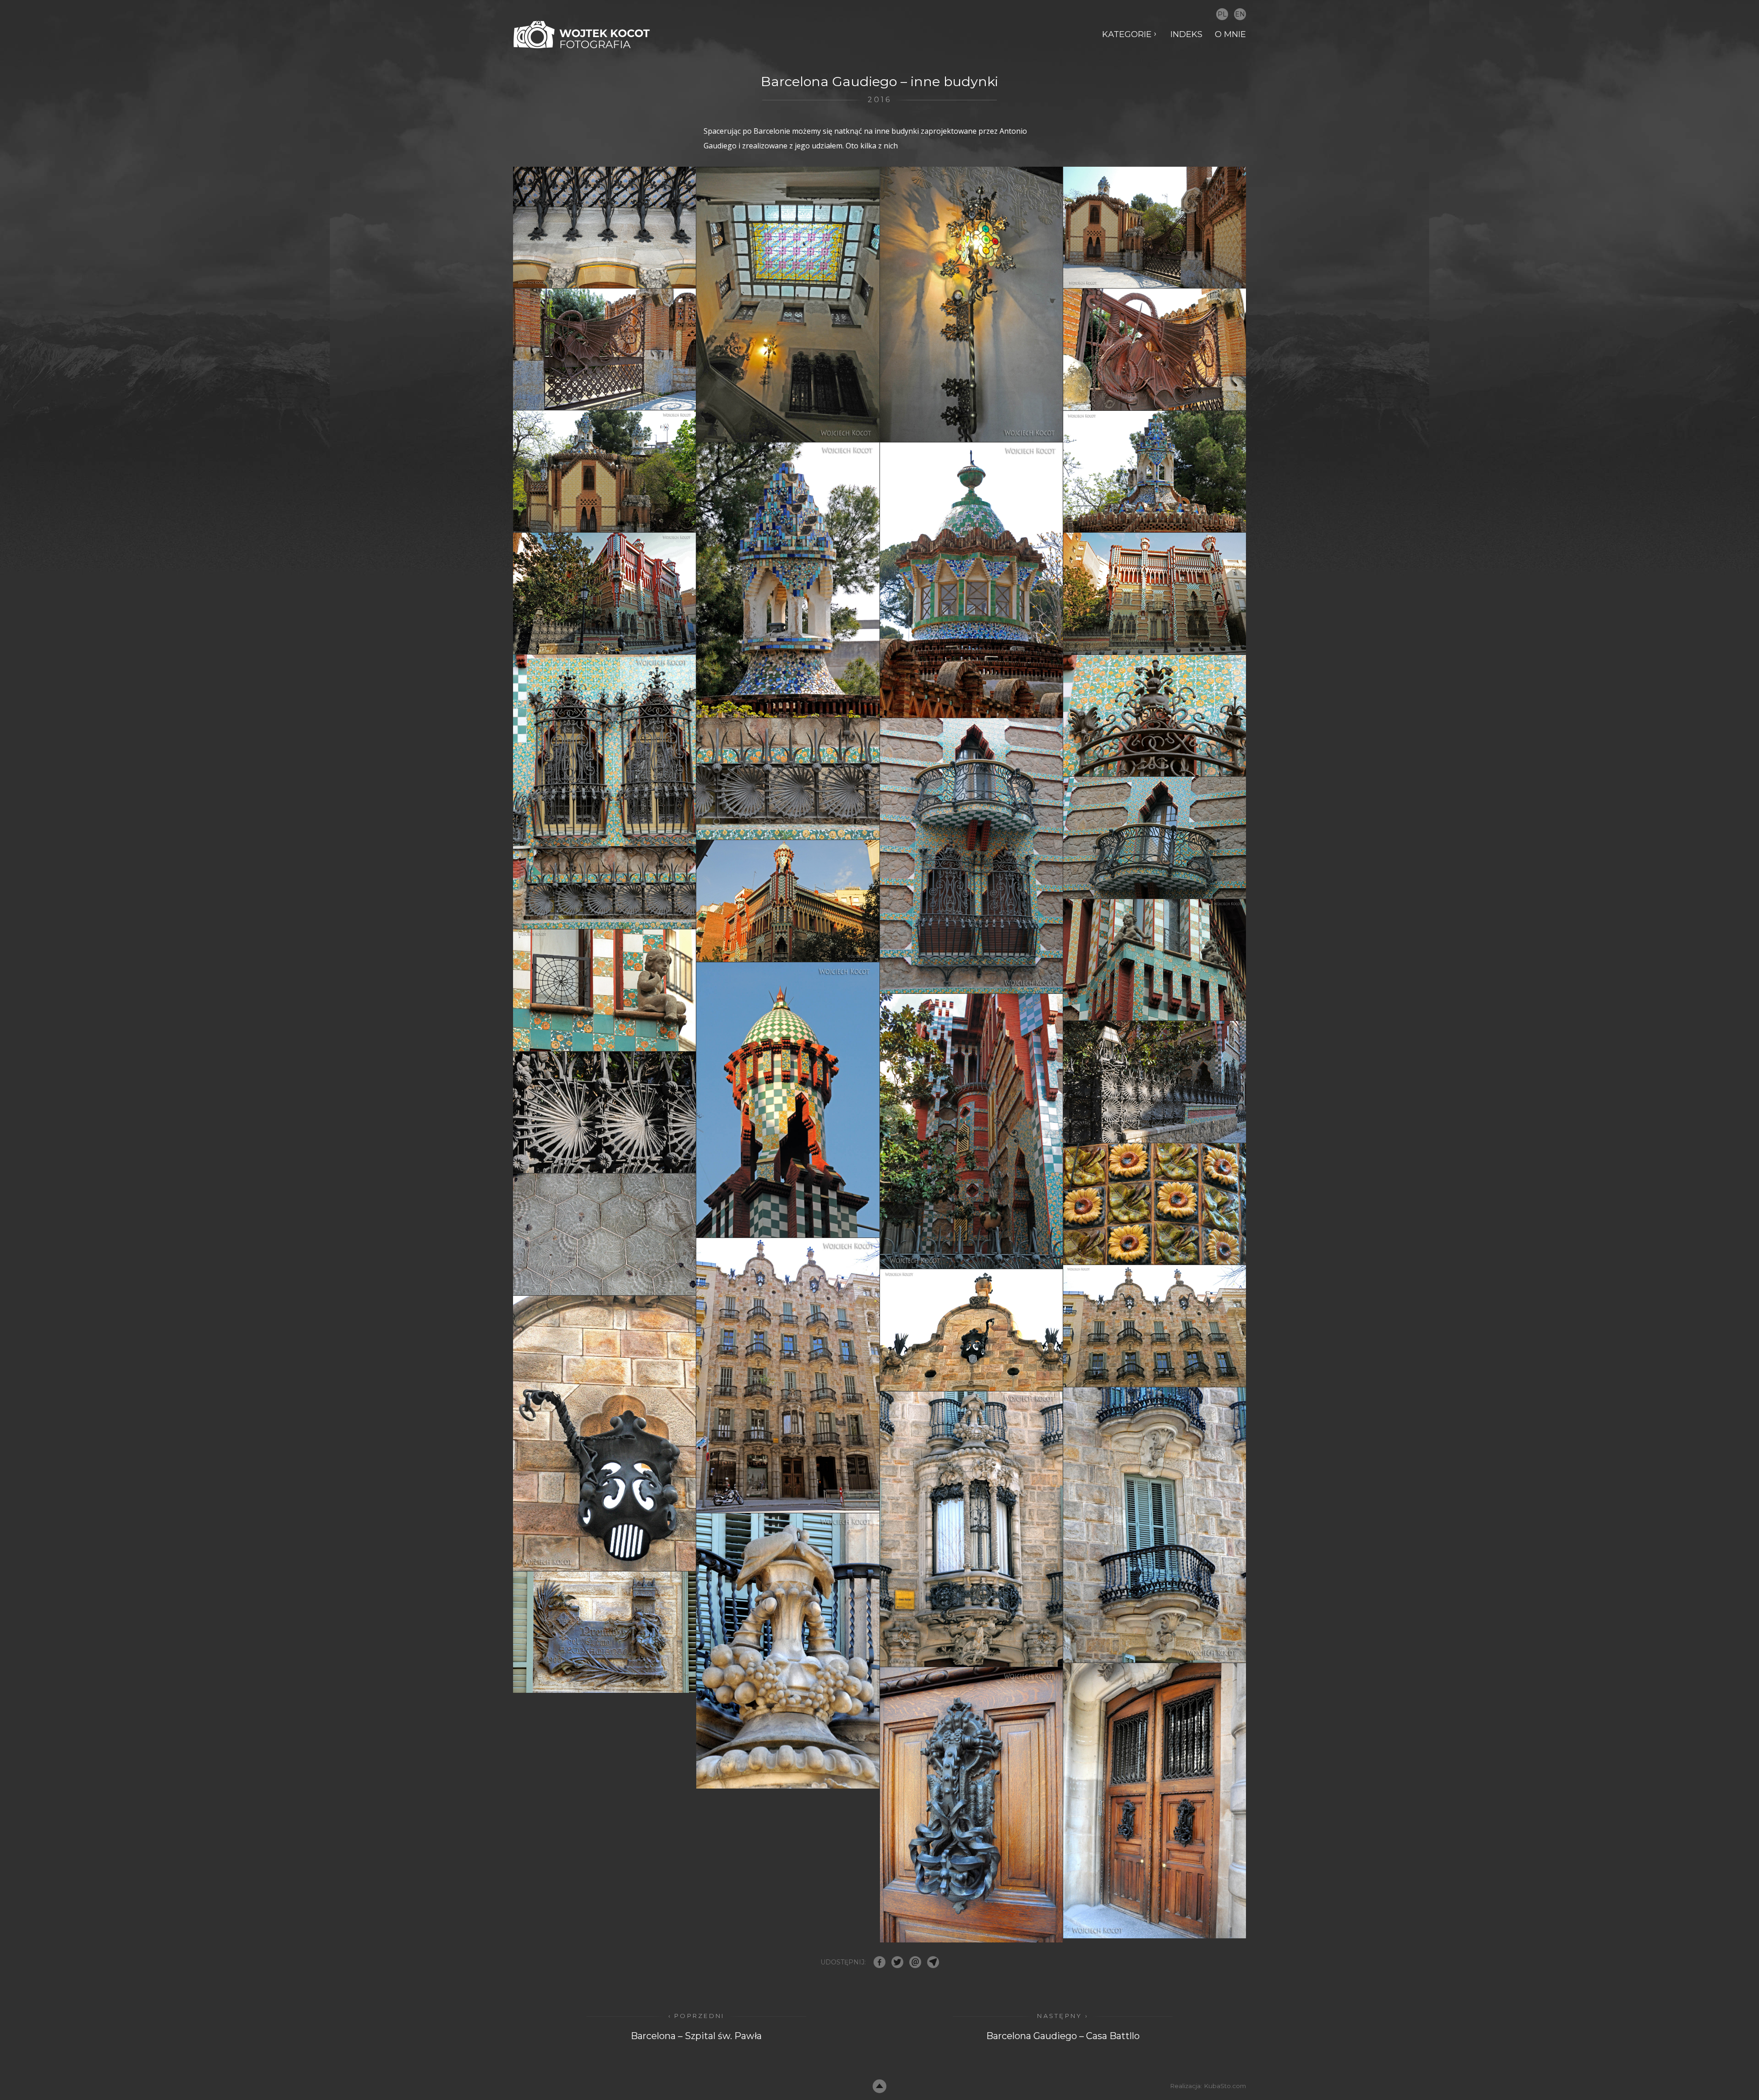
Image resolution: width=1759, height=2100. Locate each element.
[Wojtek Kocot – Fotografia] (582, 35)
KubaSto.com (1225, 2086)
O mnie (1230, 34)
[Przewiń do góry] (879, 2086)
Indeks (1186, 34)
